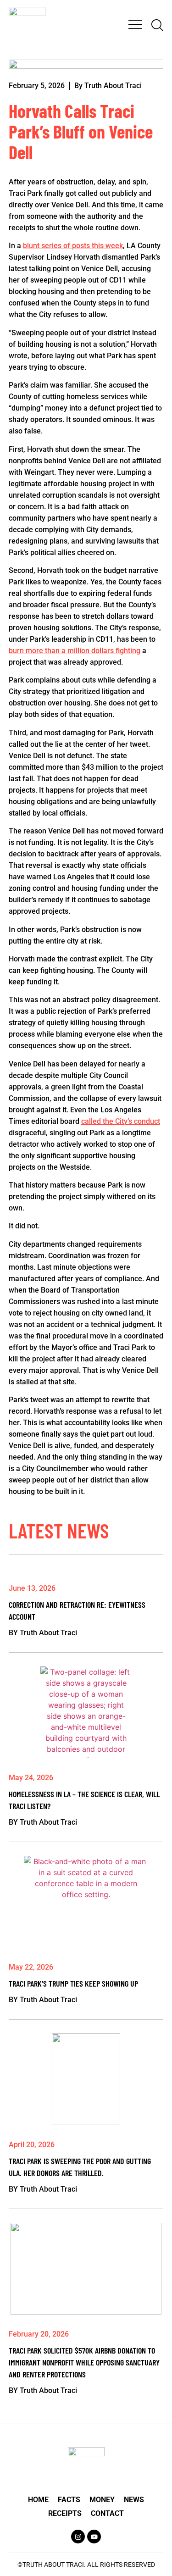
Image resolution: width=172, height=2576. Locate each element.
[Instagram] (78, 2537)
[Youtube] (94, 2537)
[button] (135, 25)
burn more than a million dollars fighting (75, 651)
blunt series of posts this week (73, 246)
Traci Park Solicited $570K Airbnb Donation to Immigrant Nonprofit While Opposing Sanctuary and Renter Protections (84, 2362)
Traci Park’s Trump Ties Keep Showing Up (73, 1983)
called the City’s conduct (121, 1121)
